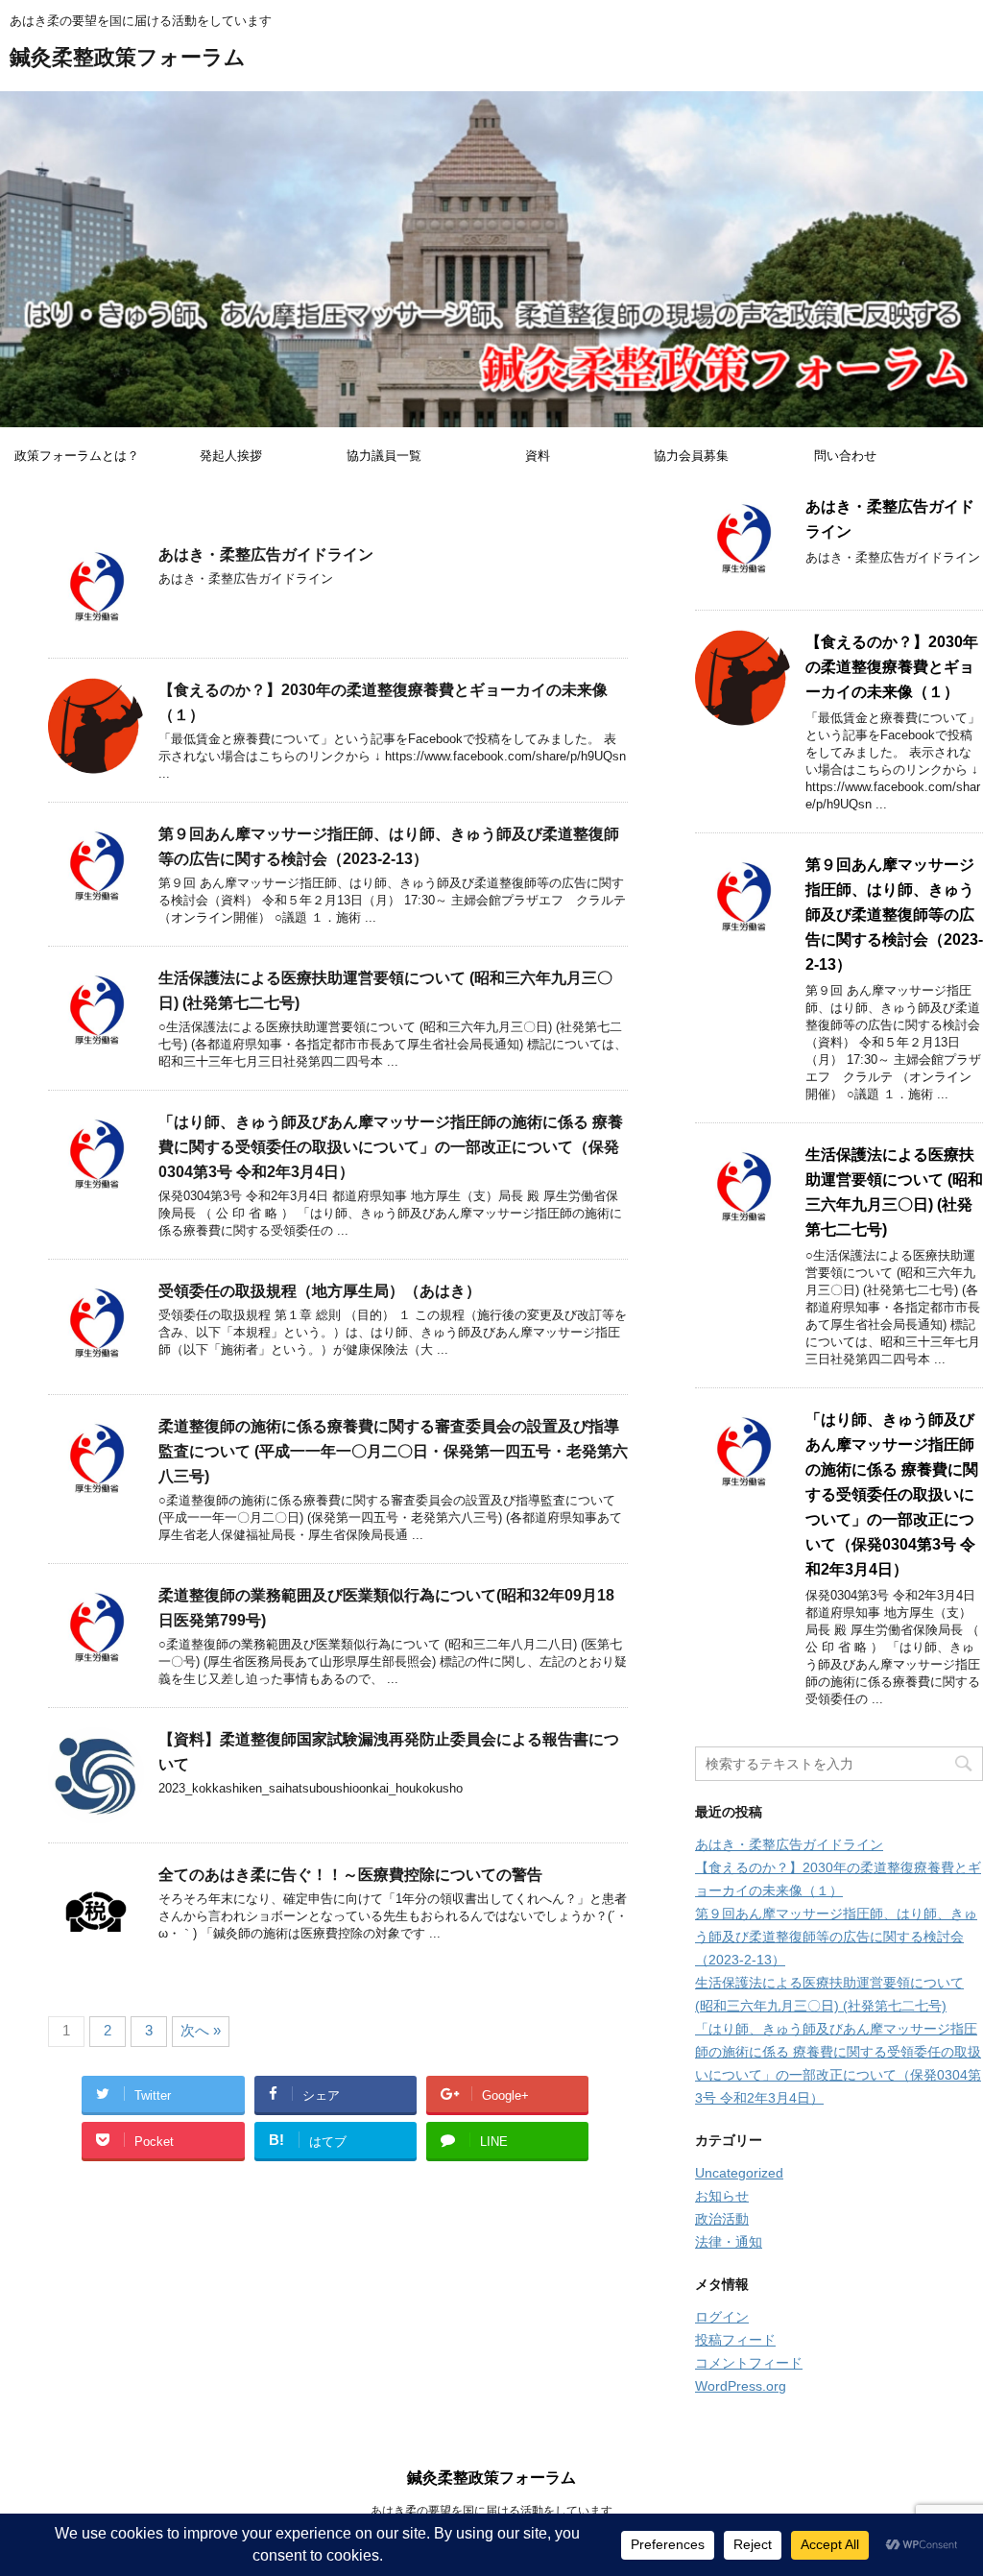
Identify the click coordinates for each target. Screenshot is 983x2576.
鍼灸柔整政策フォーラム (128, 57)
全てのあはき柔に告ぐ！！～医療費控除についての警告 (350, 1875)
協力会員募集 (691, 456)
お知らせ (722, 2196)
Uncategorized (739, 2173)
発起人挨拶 (231, 456)
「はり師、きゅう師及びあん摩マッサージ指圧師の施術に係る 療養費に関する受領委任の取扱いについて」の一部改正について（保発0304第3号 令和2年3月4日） (391, 1147)
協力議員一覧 (384, 456)
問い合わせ (845, 456)
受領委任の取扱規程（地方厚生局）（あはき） (320, 1291)
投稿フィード (735, 2340)
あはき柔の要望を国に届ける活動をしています (491, 2511)
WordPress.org (741, 2386)
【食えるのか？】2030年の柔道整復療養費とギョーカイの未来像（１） (892, 667)
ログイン (722, 2317)
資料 (538, 456)
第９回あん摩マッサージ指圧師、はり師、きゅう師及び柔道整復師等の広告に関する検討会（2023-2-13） (894, 915)
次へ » (201, 2030)
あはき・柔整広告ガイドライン (266, 554)
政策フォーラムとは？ (77, 456)
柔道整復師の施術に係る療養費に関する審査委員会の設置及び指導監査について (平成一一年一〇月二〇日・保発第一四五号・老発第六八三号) (393, 1451)
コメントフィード (749, 2363)
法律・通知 (729, 2242)
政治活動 (722, 2219)
